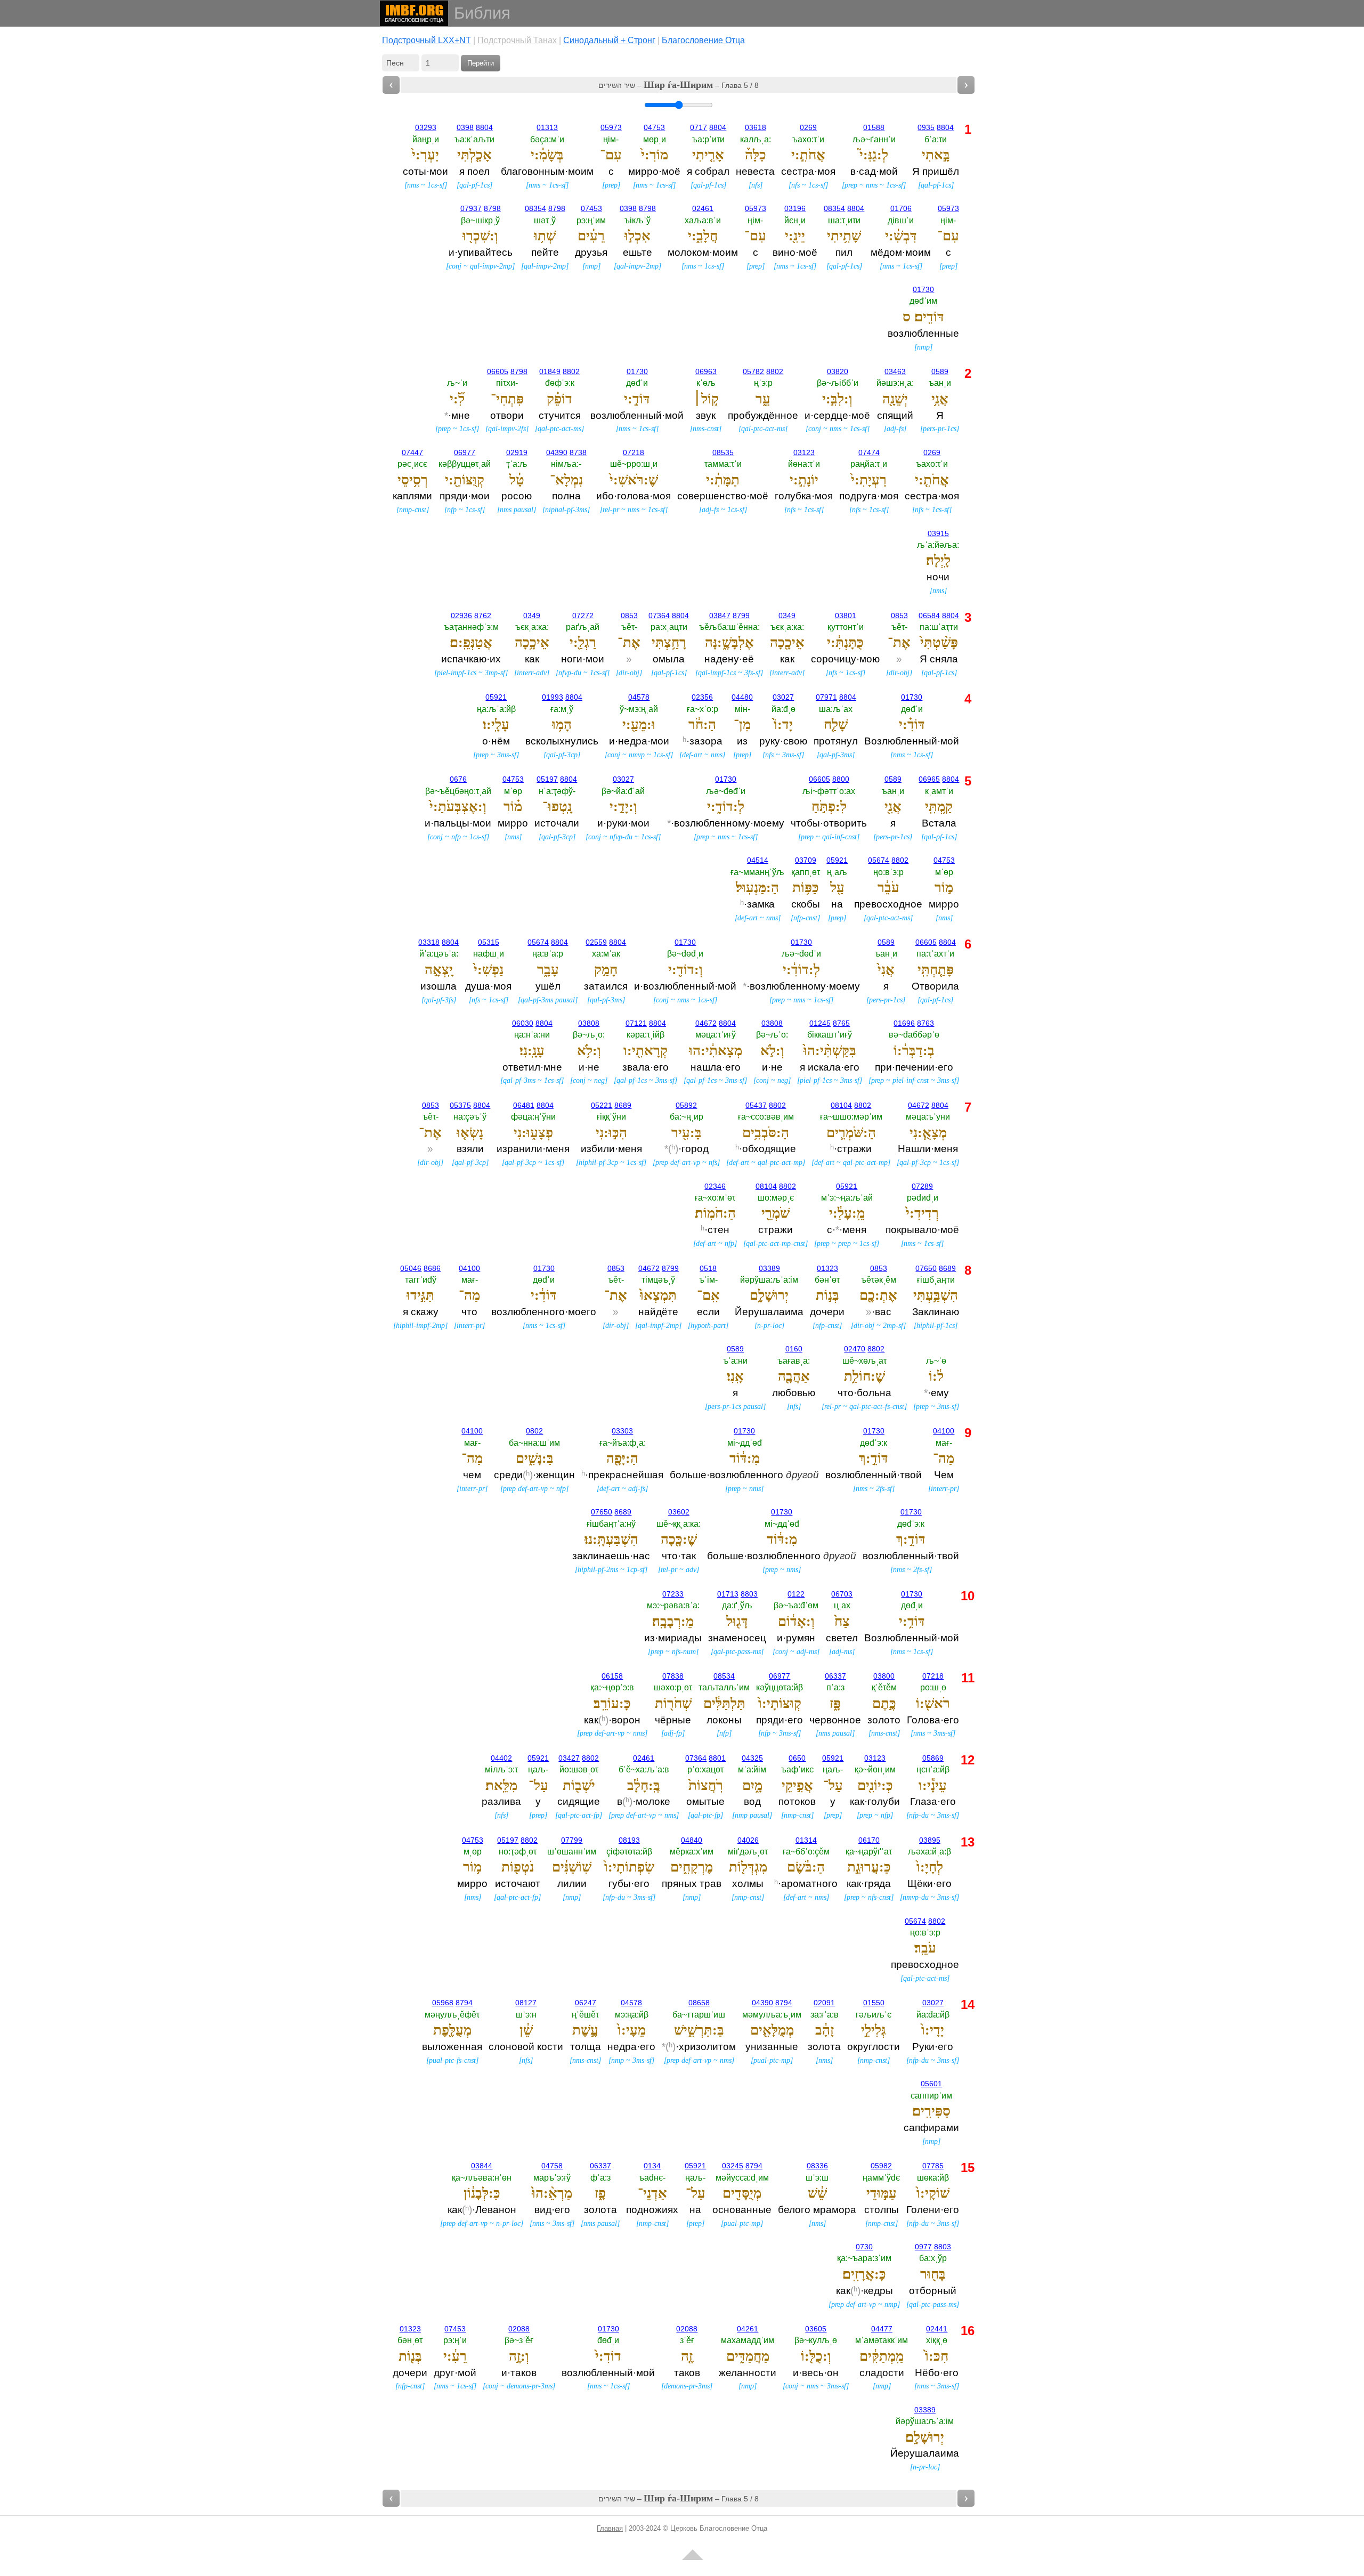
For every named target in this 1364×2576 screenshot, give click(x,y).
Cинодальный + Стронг (609, 40)
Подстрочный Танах (517, 40)
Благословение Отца (703, 40)
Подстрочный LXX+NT (427, 40)
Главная (610, 2528)
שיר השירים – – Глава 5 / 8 (679, 85)
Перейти (481, 63)
